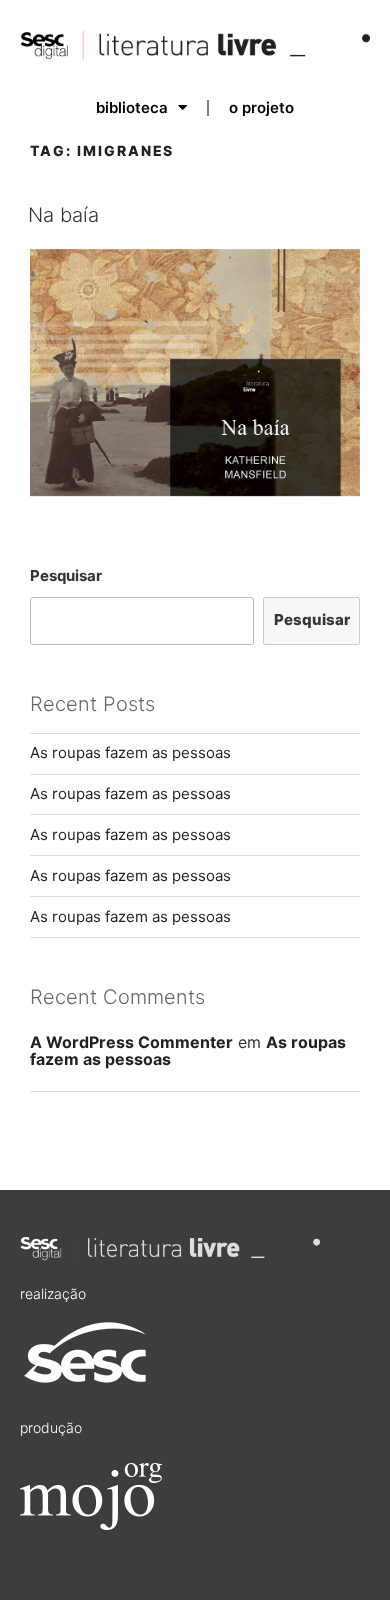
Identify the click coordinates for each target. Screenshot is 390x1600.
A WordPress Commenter (131, 1042)
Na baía (63, 215)
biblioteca (132, 107)
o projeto (261, 107)
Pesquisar (66, 575)
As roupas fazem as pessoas (130, 752)
